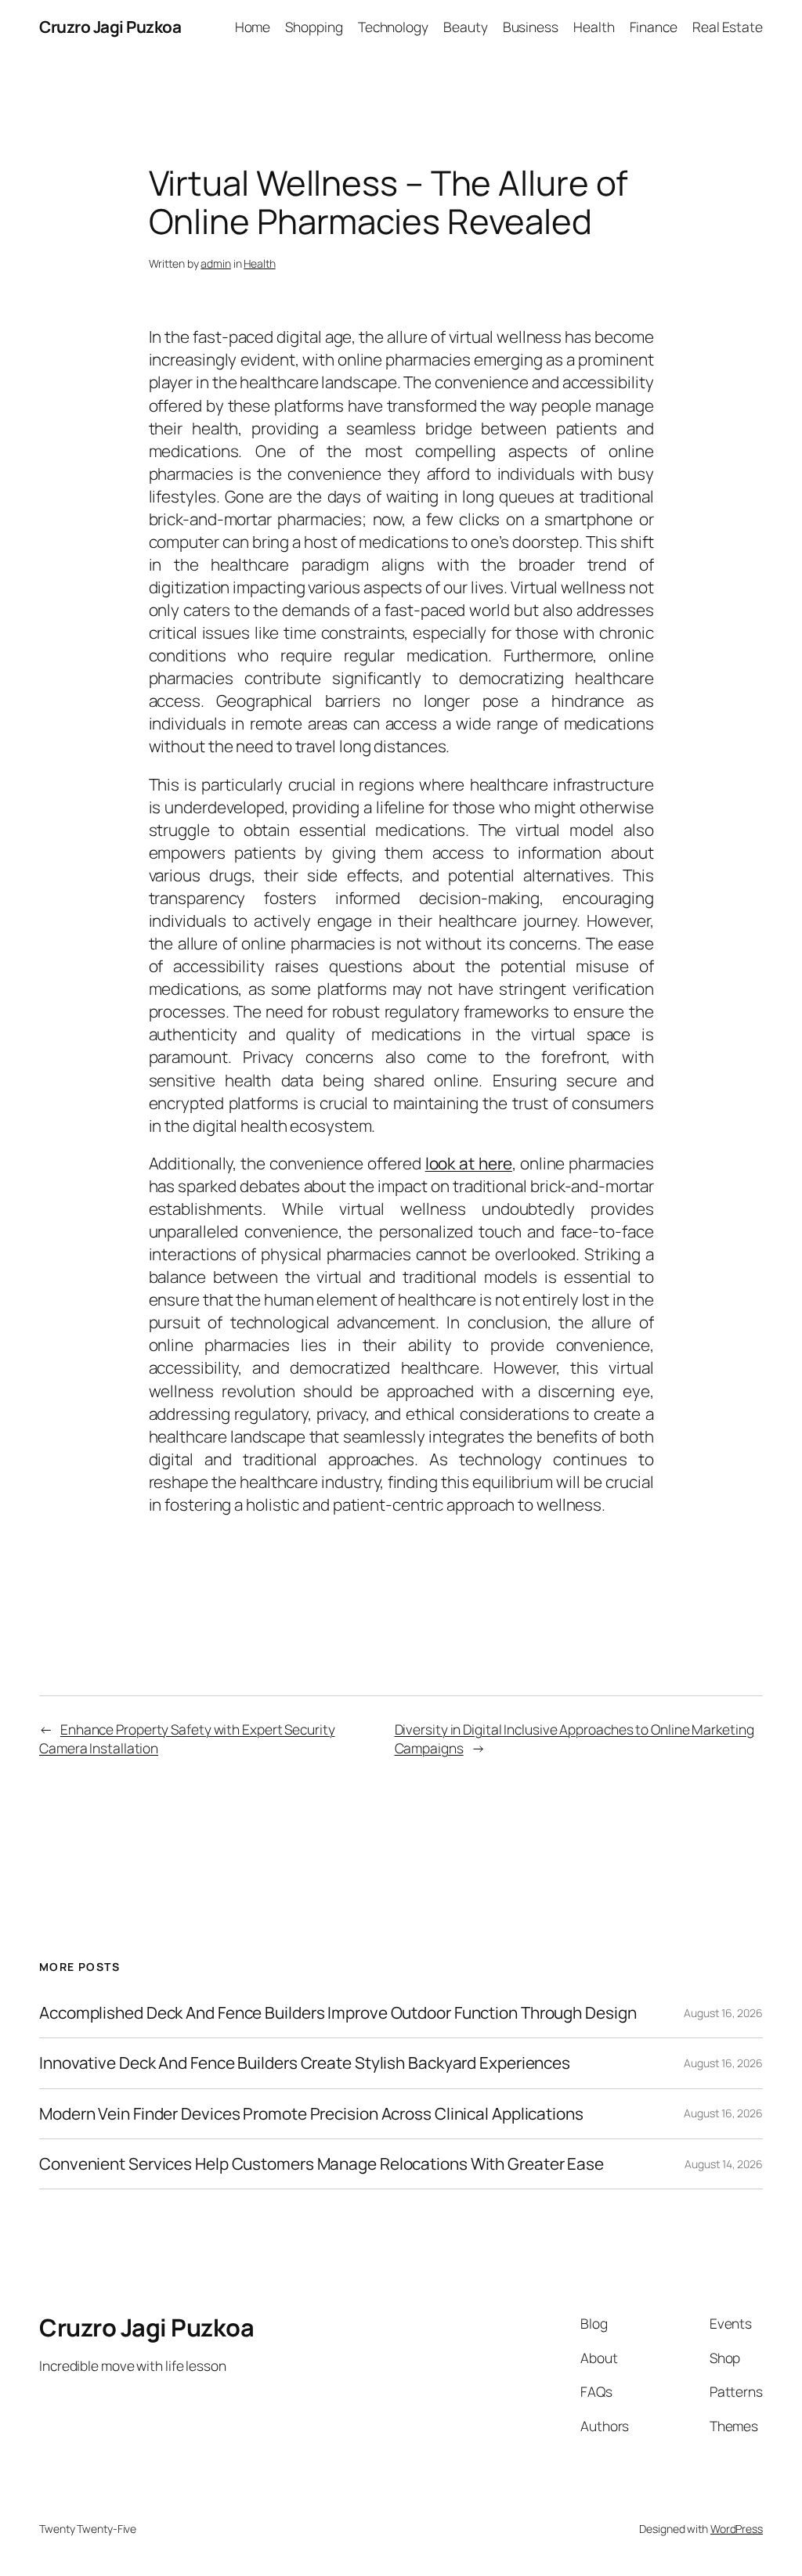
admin (216, 263)
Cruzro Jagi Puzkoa (110, 27)
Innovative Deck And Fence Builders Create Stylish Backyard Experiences (305, 2063)
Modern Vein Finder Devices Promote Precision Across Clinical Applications (311, 2114)
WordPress (737, 2529)
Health (259, 263)
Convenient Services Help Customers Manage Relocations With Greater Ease (322, 2164)
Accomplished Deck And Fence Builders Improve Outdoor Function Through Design (338, 2013)
